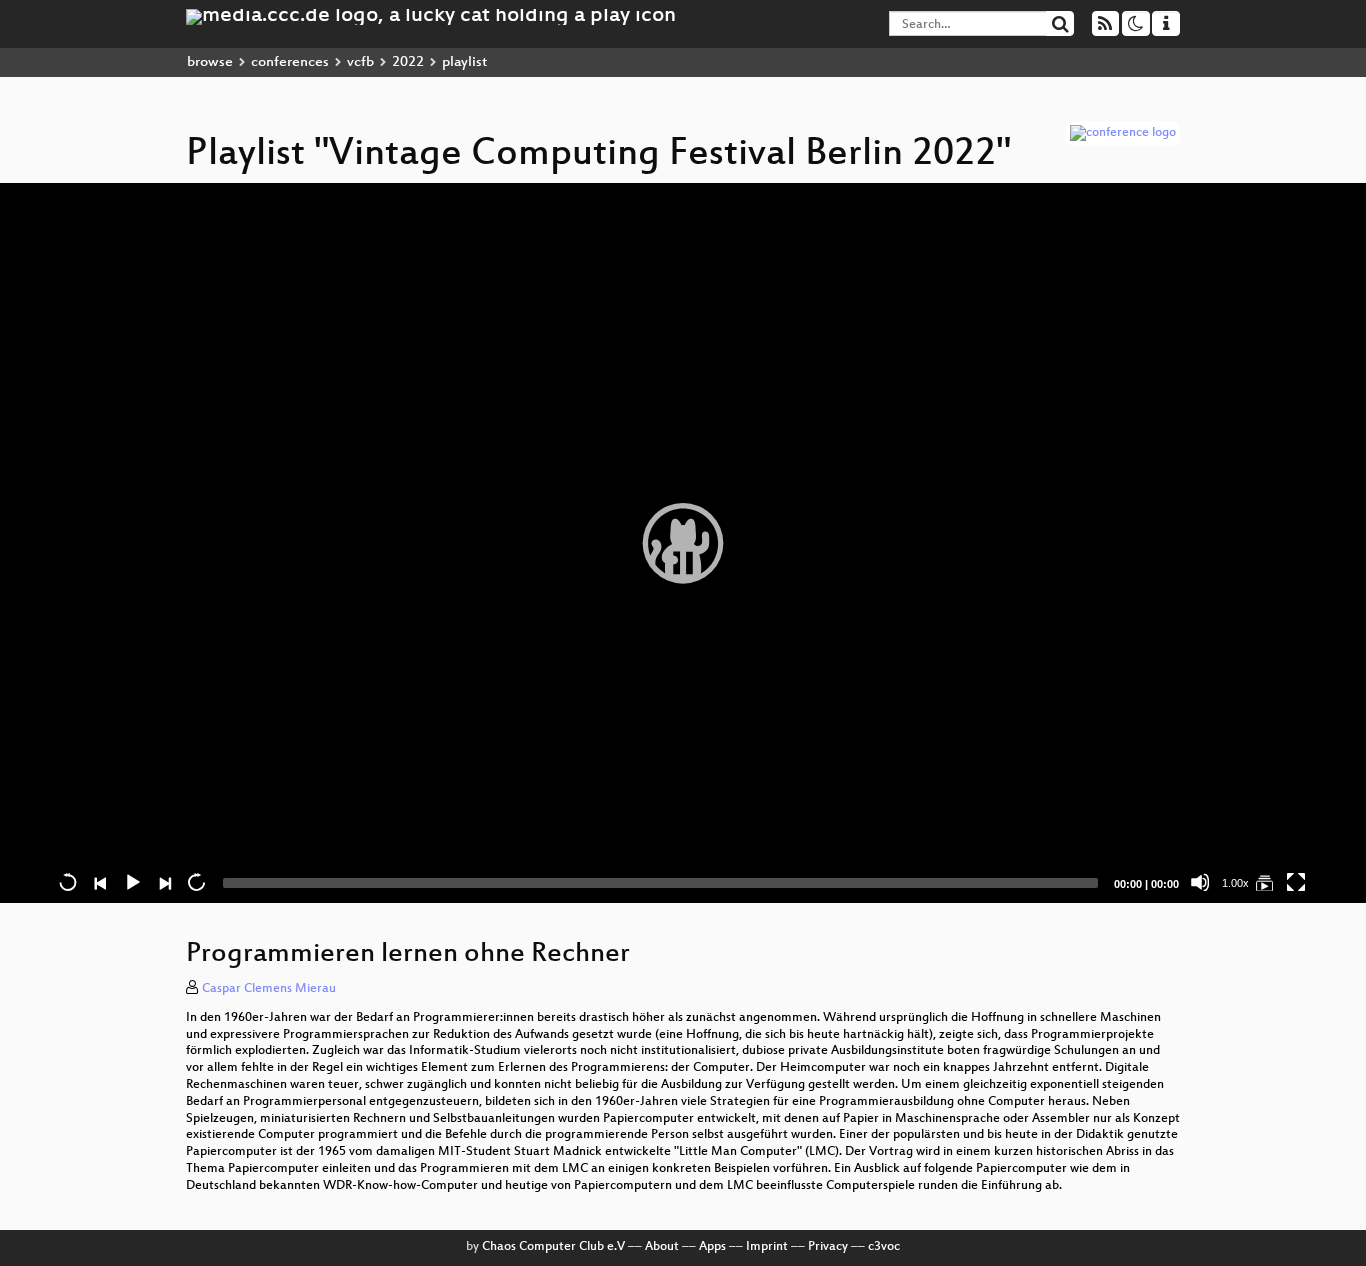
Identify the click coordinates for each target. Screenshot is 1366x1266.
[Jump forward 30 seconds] (196, 882)
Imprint (767, 1247)
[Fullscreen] (1296, 882)
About (662, 1247)
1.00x (1235, 883)
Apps (712, 1247)
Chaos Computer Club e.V (553, 1247)
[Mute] (1200, 882)
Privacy (828, 1247)
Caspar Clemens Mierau (269, 989)
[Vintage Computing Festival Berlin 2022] (1264, 882)
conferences (290, 62)
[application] (683, 543)
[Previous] (100, 882)
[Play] (683, 543)
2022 (408, 62)
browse (210, 62)
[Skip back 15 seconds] (68, 882)
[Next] (164, 882)
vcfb (360, 62)
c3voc (884, 1247)
